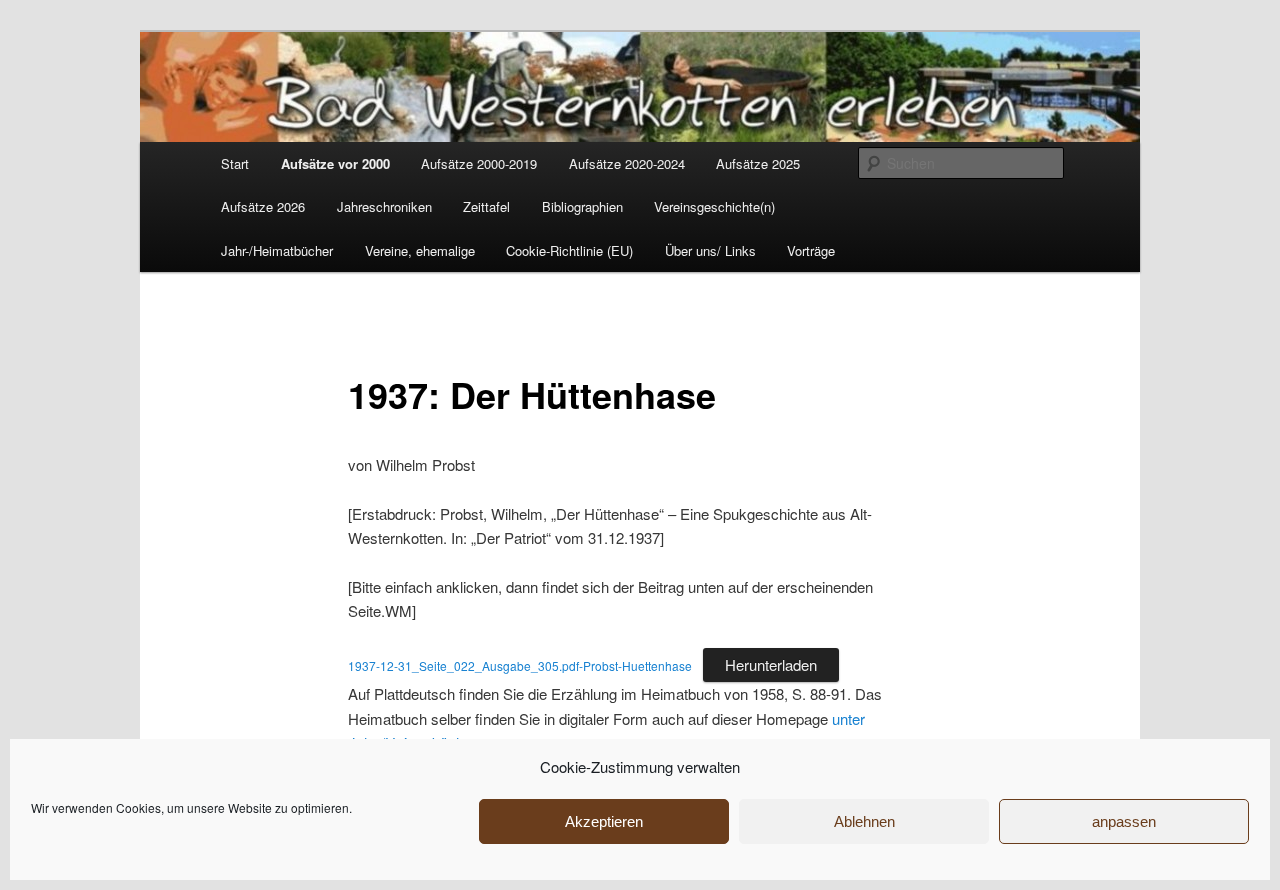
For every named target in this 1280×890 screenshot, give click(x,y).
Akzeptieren (604, 821)
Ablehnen (864, 821)
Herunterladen (771, 664)
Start (235, 163)
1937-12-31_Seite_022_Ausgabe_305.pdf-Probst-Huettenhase (520, 665)
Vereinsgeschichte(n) (714, 206)
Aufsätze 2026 (263, 206)
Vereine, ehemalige (420, 250)
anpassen (1124, 821)
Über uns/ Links (710, 250)
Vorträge (811, 250)
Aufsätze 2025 (758, 163)
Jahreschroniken (384, 206)
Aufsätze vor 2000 (335, 163)
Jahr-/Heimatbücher (277, 250)
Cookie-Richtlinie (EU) (569, 250)
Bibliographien (582, 206)
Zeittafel (486, 206)
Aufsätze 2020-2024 (627, 163)
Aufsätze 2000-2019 (479, 163)
